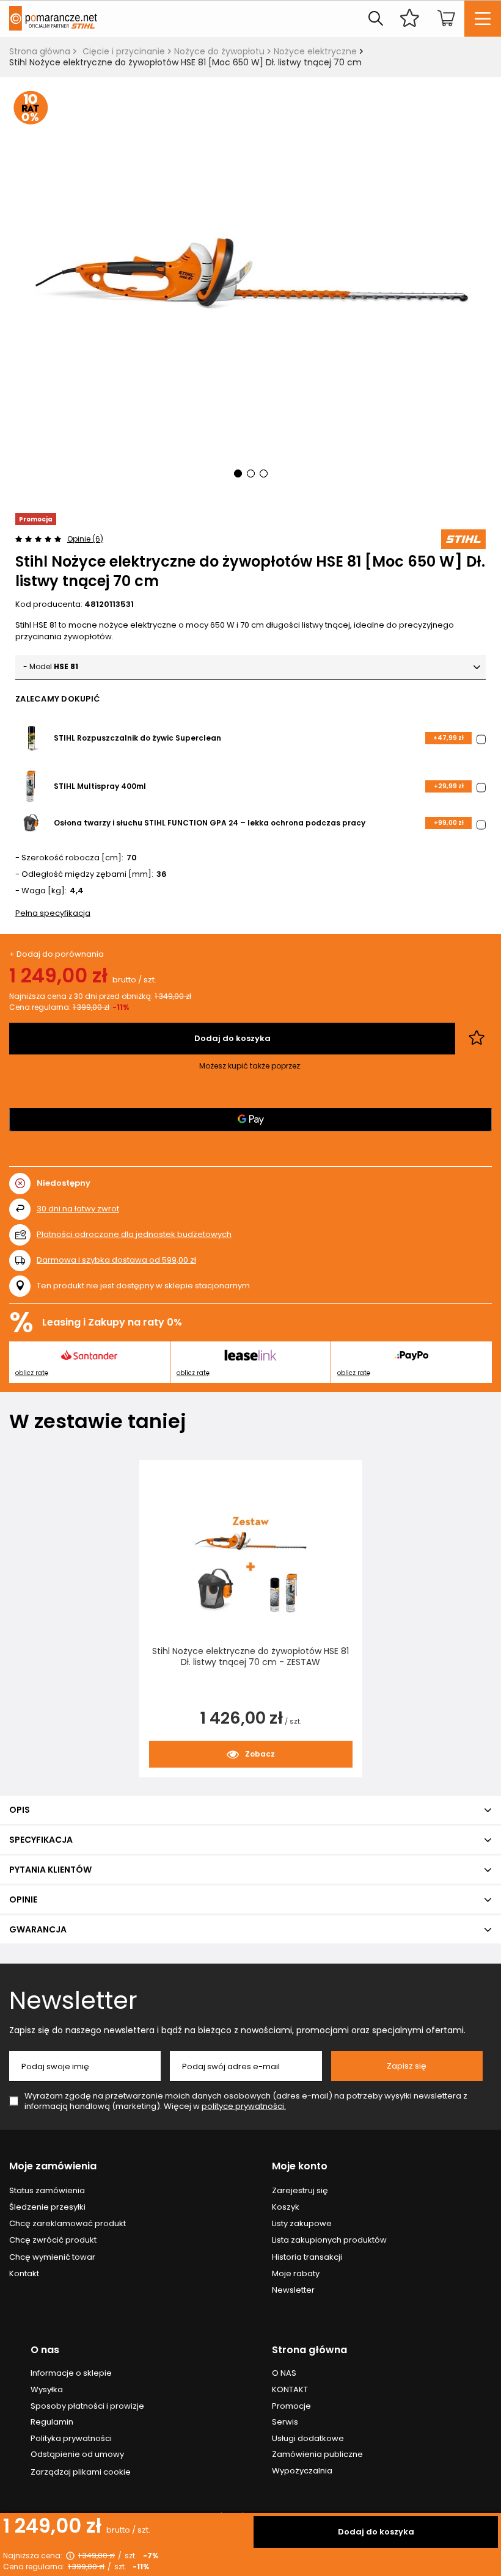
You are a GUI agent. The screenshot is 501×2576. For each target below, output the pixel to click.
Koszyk (286, 2207)
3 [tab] (264, 473)
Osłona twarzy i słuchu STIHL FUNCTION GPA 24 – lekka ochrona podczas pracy (210, 823)
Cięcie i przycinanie (124, 51)
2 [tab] (251, 473)
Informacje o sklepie (71, 2373)
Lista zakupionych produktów (329, 2240)
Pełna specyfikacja (53, 913)
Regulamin (52, 2422)
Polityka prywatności (71, 2439)
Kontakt (24, 2274)
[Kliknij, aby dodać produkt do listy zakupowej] (477, 1039)
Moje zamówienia (53, 2167)
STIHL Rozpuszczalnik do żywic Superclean (137, 738)
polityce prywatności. (244, 2106)
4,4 (77, 891)
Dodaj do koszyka (376, 2532)
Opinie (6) (85, 539)
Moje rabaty (296, 2274)
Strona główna (40, 51)
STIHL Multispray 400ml (100, 786)
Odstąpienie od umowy (77, 2454)
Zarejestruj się (300, 2191)
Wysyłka (47, 2390)
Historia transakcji (307, 2257)
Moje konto (300, 2167)
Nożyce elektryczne (315, 51)
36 (162, 875)
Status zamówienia (47, 2191)
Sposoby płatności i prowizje (87, 2406)
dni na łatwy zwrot (78, 1209)
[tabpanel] (250, 295)
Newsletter (73, 2000)
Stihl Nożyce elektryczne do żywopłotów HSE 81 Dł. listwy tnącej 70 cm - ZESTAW (250, 1657)
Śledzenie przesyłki (47, 2207)
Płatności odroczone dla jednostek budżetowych (134, 1234)
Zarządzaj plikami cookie (81, 2472)
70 (132, 858)
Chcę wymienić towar (52, 2257)
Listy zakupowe (302, 2224)
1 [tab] (238, 473)
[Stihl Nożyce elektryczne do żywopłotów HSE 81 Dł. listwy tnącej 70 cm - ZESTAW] (251, 1564)
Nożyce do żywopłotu (219, 51)
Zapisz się (407, 2066)
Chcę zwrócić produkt (53, 2240)
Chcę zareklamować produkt (68, 2224)
